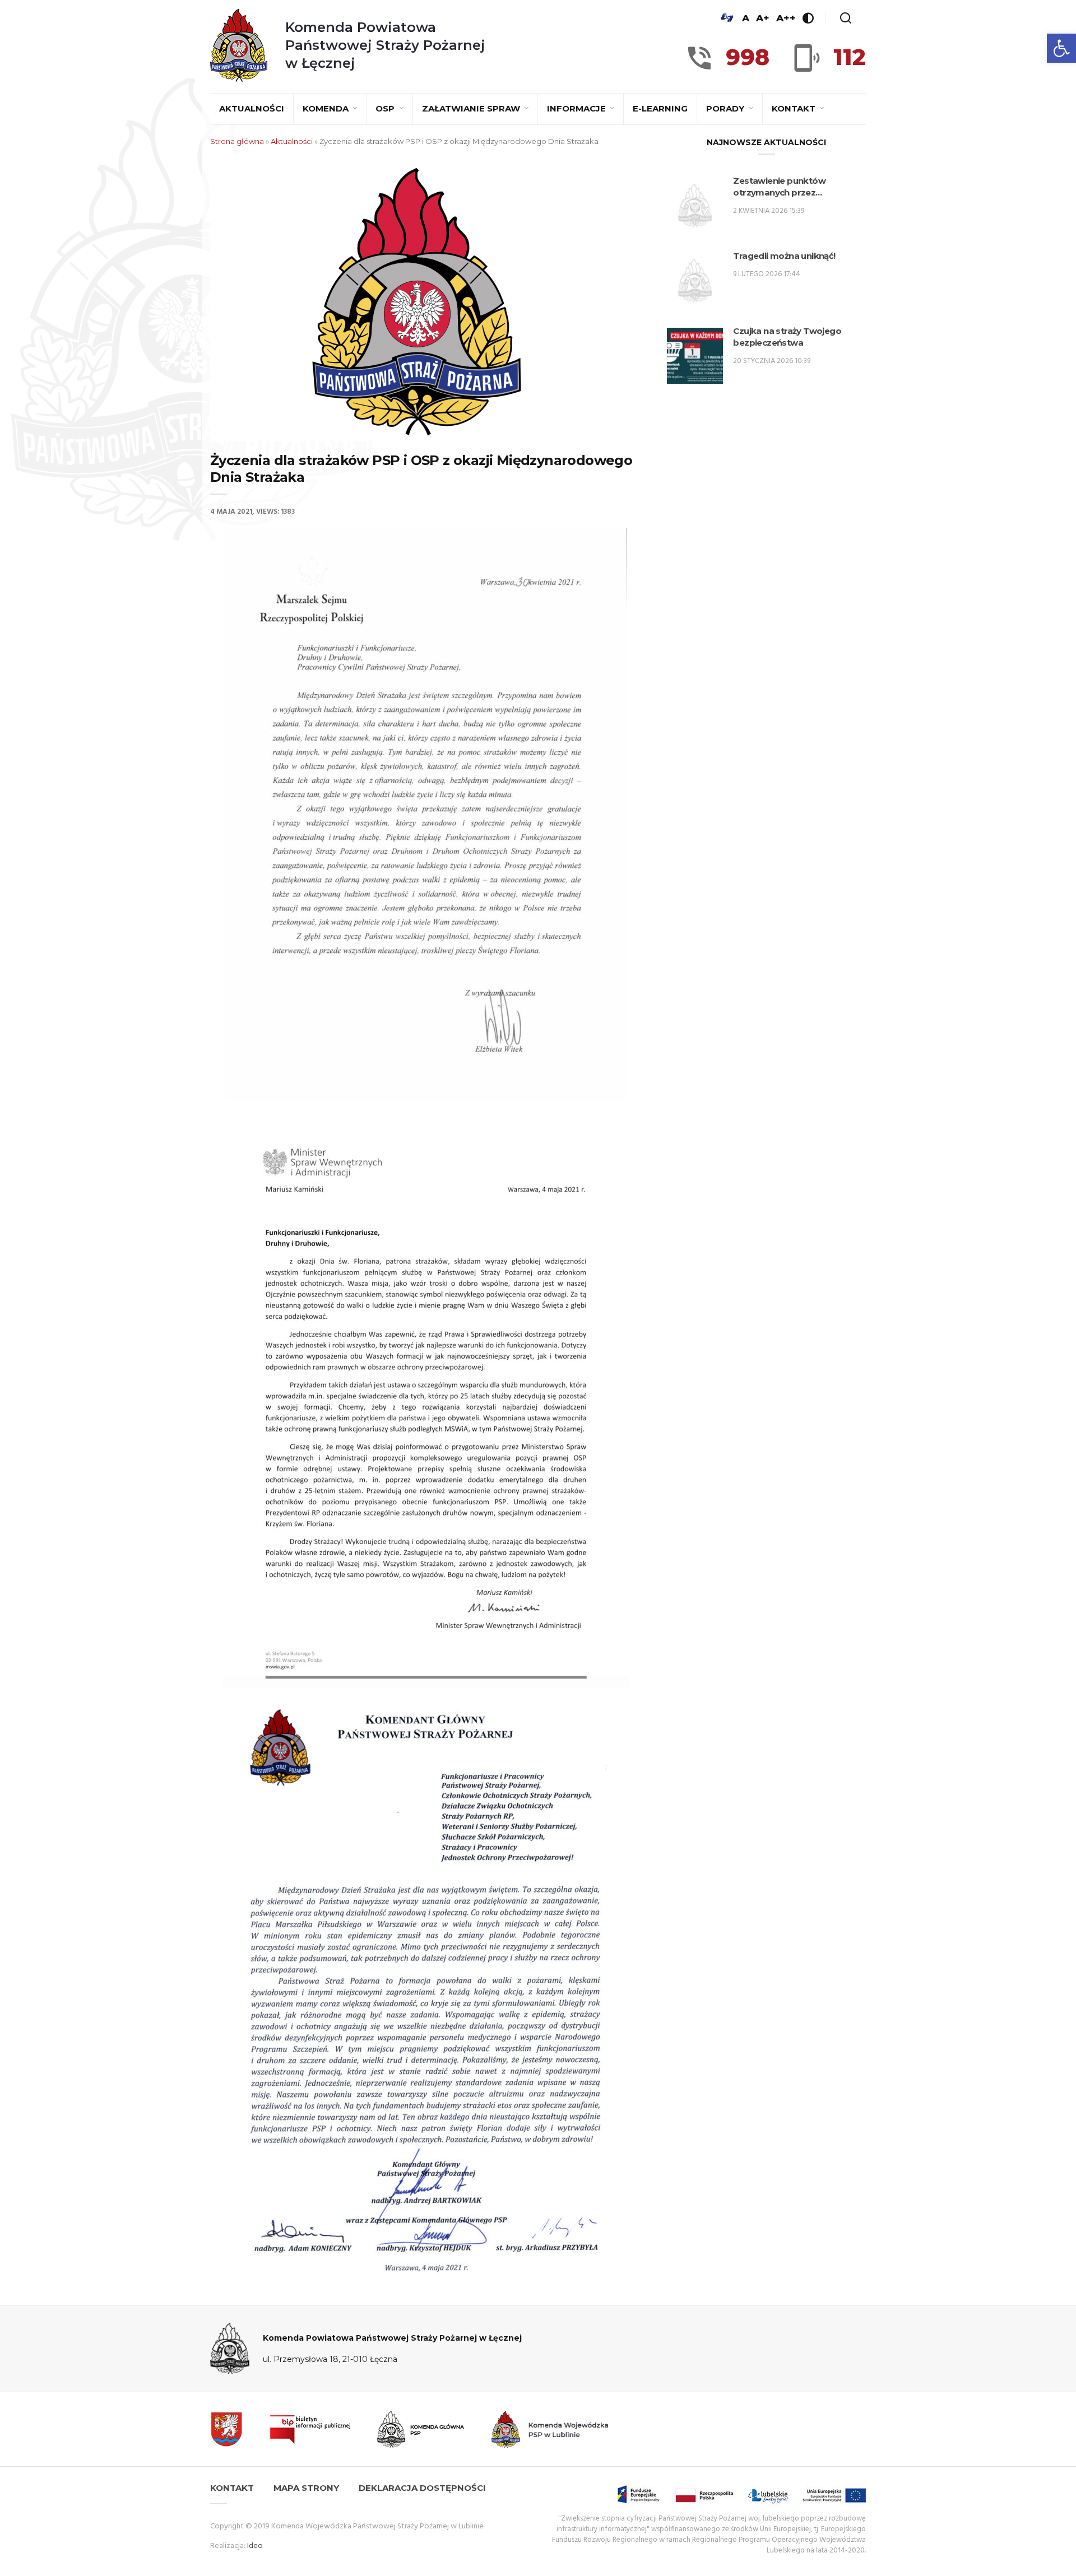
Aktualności (252, 108)
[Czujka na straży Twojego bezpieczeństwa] (695, 356)
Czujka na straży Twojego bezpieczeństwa (787, 337)
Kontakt (795, 108)
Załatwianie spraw (472, 108)
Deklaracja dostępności (422, 2488)
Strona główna (237, 141)
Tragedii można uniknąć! (784, 256)
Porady (726, 108)
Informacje (578, 108)
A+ (763, 18)
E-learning (660, 108)
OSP (386, 108)
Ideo (255, 2546)
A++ (786, 18)
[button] (1061, 48)
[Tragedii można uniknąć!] (695, 281)
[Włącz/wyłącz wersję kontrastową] (808, 18)
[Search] (846, 18)
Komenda (327, 108)
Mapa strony (306, 2488)
